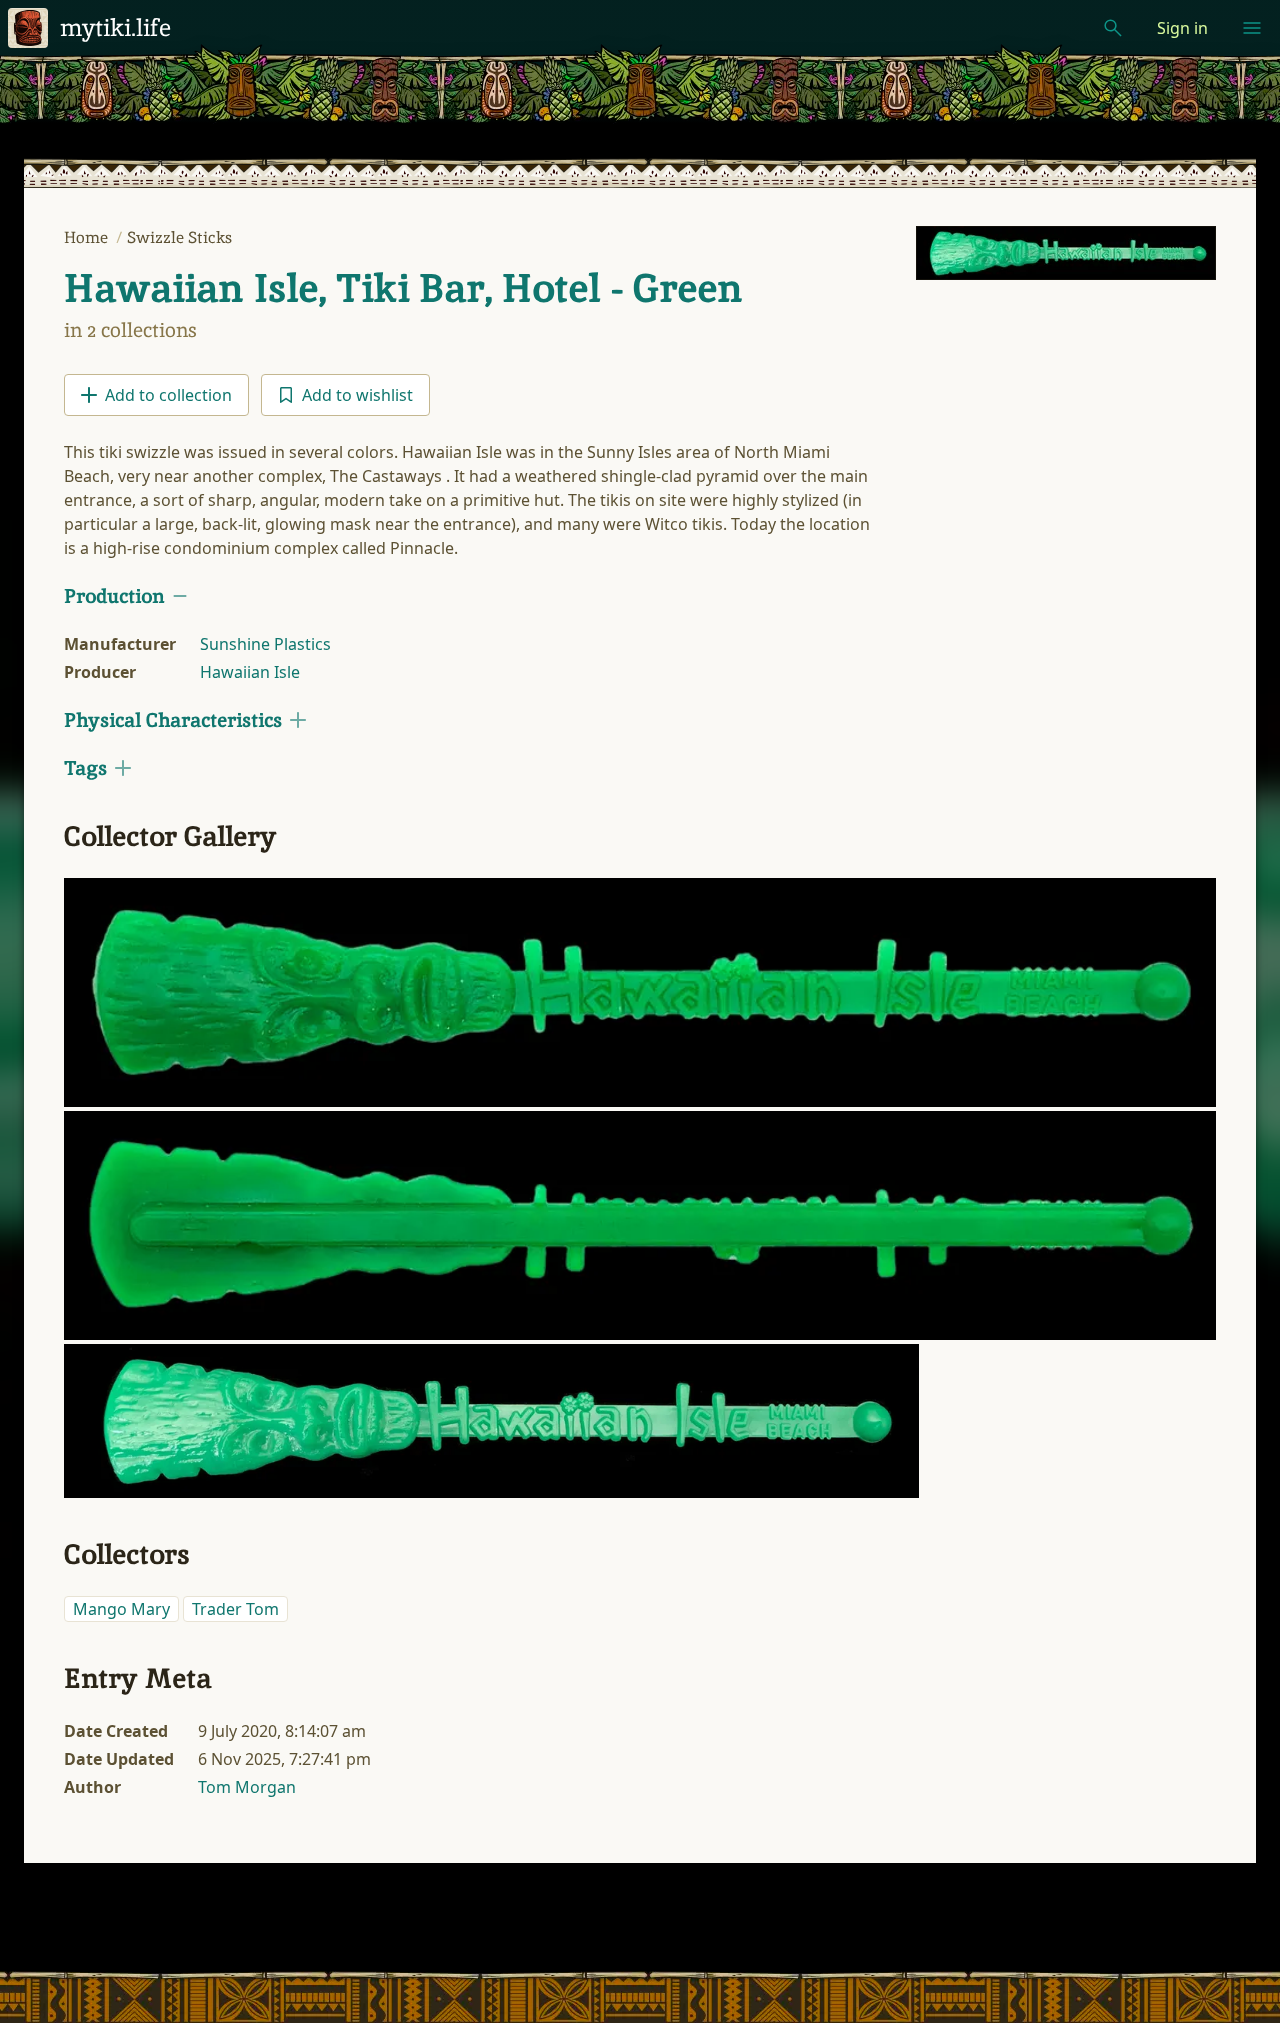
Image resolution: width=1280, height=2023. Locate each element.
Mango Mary (121, 1609)
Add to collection (168, 395)
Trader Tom (235, 1609)
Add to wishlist (357, 395)
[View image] (1066, 253)
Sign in (1182, 28)
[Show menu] (1252, 28)
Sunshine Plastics (265, 644)
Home (88, 237)
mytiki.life (115, 27)
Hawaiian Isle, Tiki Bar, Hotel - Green (403, 288)
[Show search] (1113, 28)
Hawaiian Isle (250, 672)
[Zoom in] (640, 993)
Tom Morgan (247, 1787)
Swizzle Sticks (179, 237)
